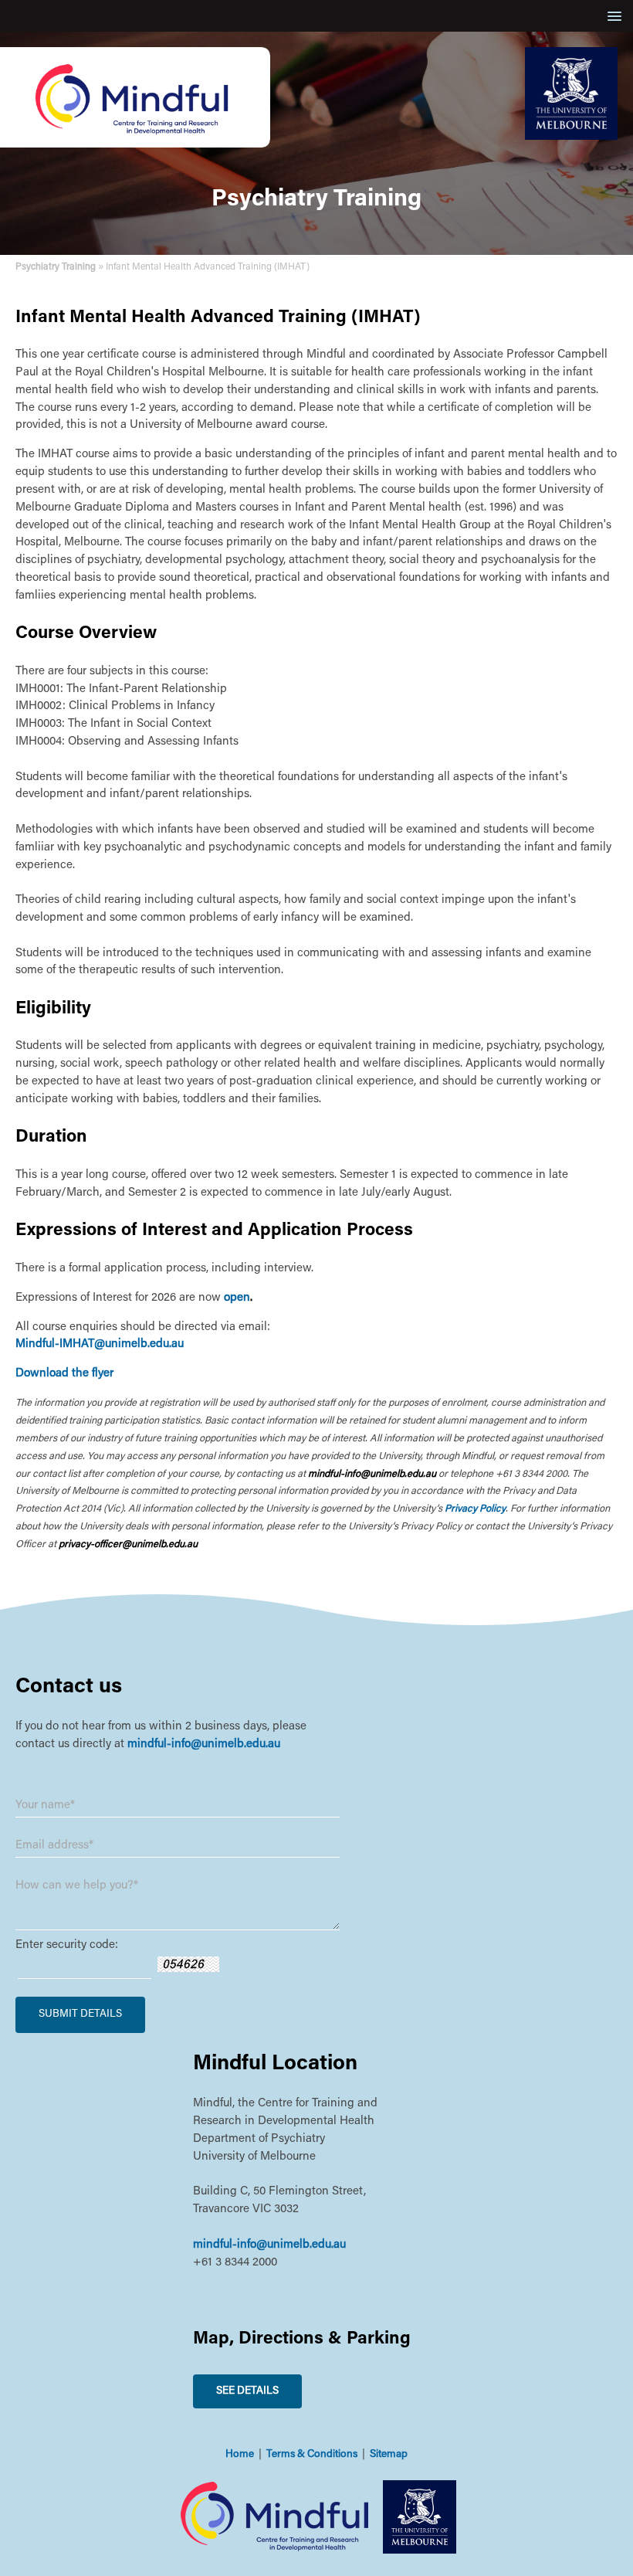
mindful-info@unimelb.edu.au (204, 1744)
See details (247, 2391)
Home (240, 2455)
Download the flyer (64, 1374)
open (237, 1298)
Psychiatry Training (56, 267)
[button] (612, 16)
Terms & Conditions (312, 2455)
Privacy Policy (475, 1509)
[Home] (135, 145)
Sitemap (389, 2455)
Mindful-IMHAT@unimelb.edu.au (100, 1344)
